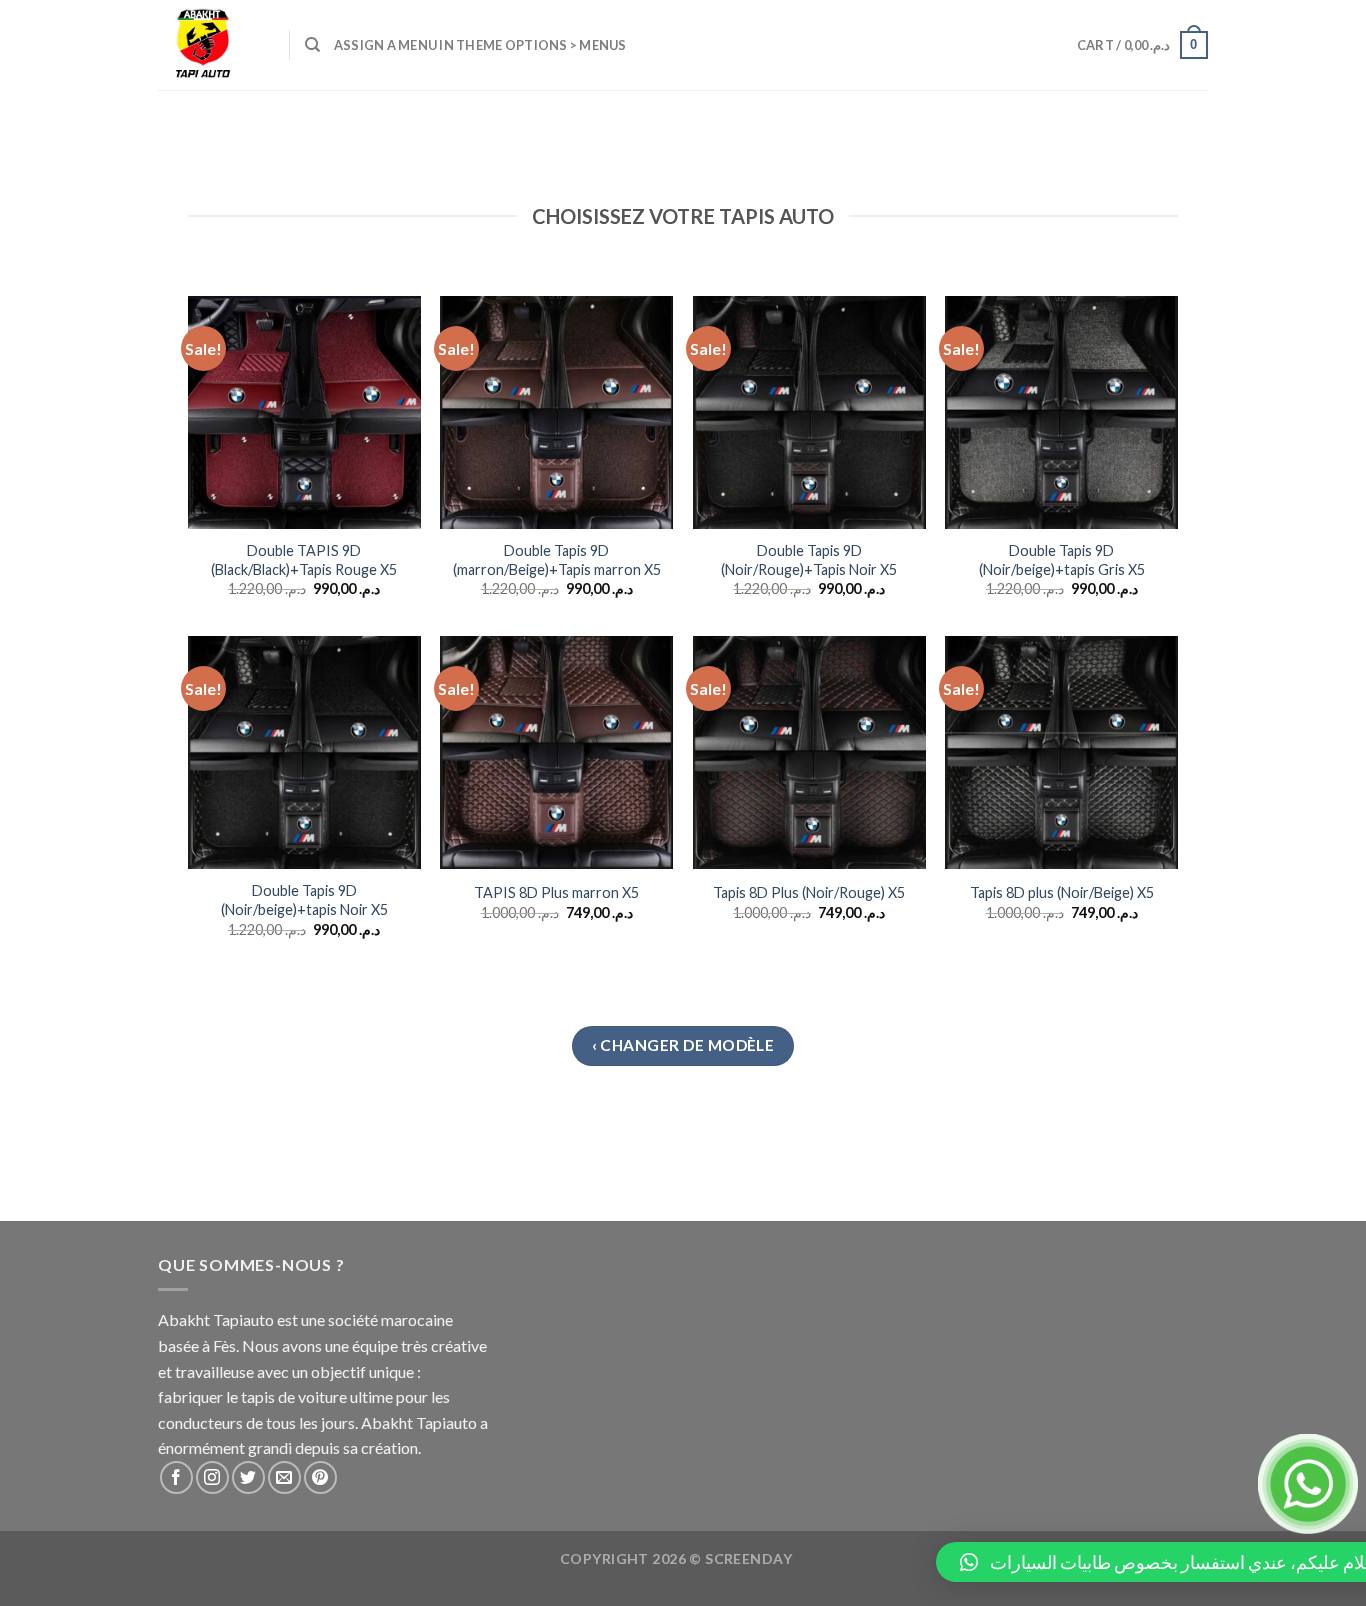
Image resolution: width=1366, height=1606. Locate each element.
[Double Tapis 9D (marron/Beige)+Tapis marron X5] (556, 412)
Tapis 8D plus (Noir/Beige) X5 (1062, 892)
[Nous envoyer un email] (284, 1477)
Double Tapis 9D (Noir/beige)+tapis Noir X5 (304, 900)
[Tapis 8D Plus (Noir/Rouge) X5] (809, 752)
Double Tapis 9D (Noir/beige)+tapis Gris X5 (1062, 560)
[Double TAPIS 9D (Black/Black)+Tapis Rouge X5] (304, 412)
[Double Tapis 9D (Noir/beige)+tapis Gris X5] (1061, 412)
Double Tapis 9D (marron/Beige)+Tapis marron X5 (557, 560)
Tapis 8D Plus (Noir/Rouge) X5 (809, 892)
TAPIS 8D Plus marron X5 (556, 892)
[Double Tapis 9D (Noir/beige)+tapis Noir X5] (304, 752)
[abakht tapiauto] (208, 45)
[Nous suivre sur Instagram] (212, 1477)
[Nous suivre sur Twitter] (248, 1477)
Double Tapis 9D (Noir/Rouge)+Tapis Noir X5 (809, 560)
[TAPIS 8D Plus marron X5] (556, 752)
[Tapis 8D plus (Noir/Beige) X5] (1061, 752)
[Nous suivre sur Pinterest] (320, 1477)
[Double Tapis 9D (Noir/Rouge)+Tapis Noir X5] (809, 412)
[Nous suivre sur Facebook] (176, 1477)
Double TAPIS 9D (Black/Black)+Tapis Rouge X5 (304, 560)
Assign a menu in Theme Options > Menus (480, 45)
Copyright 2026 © (676, 1558)
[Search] (312, 45)
